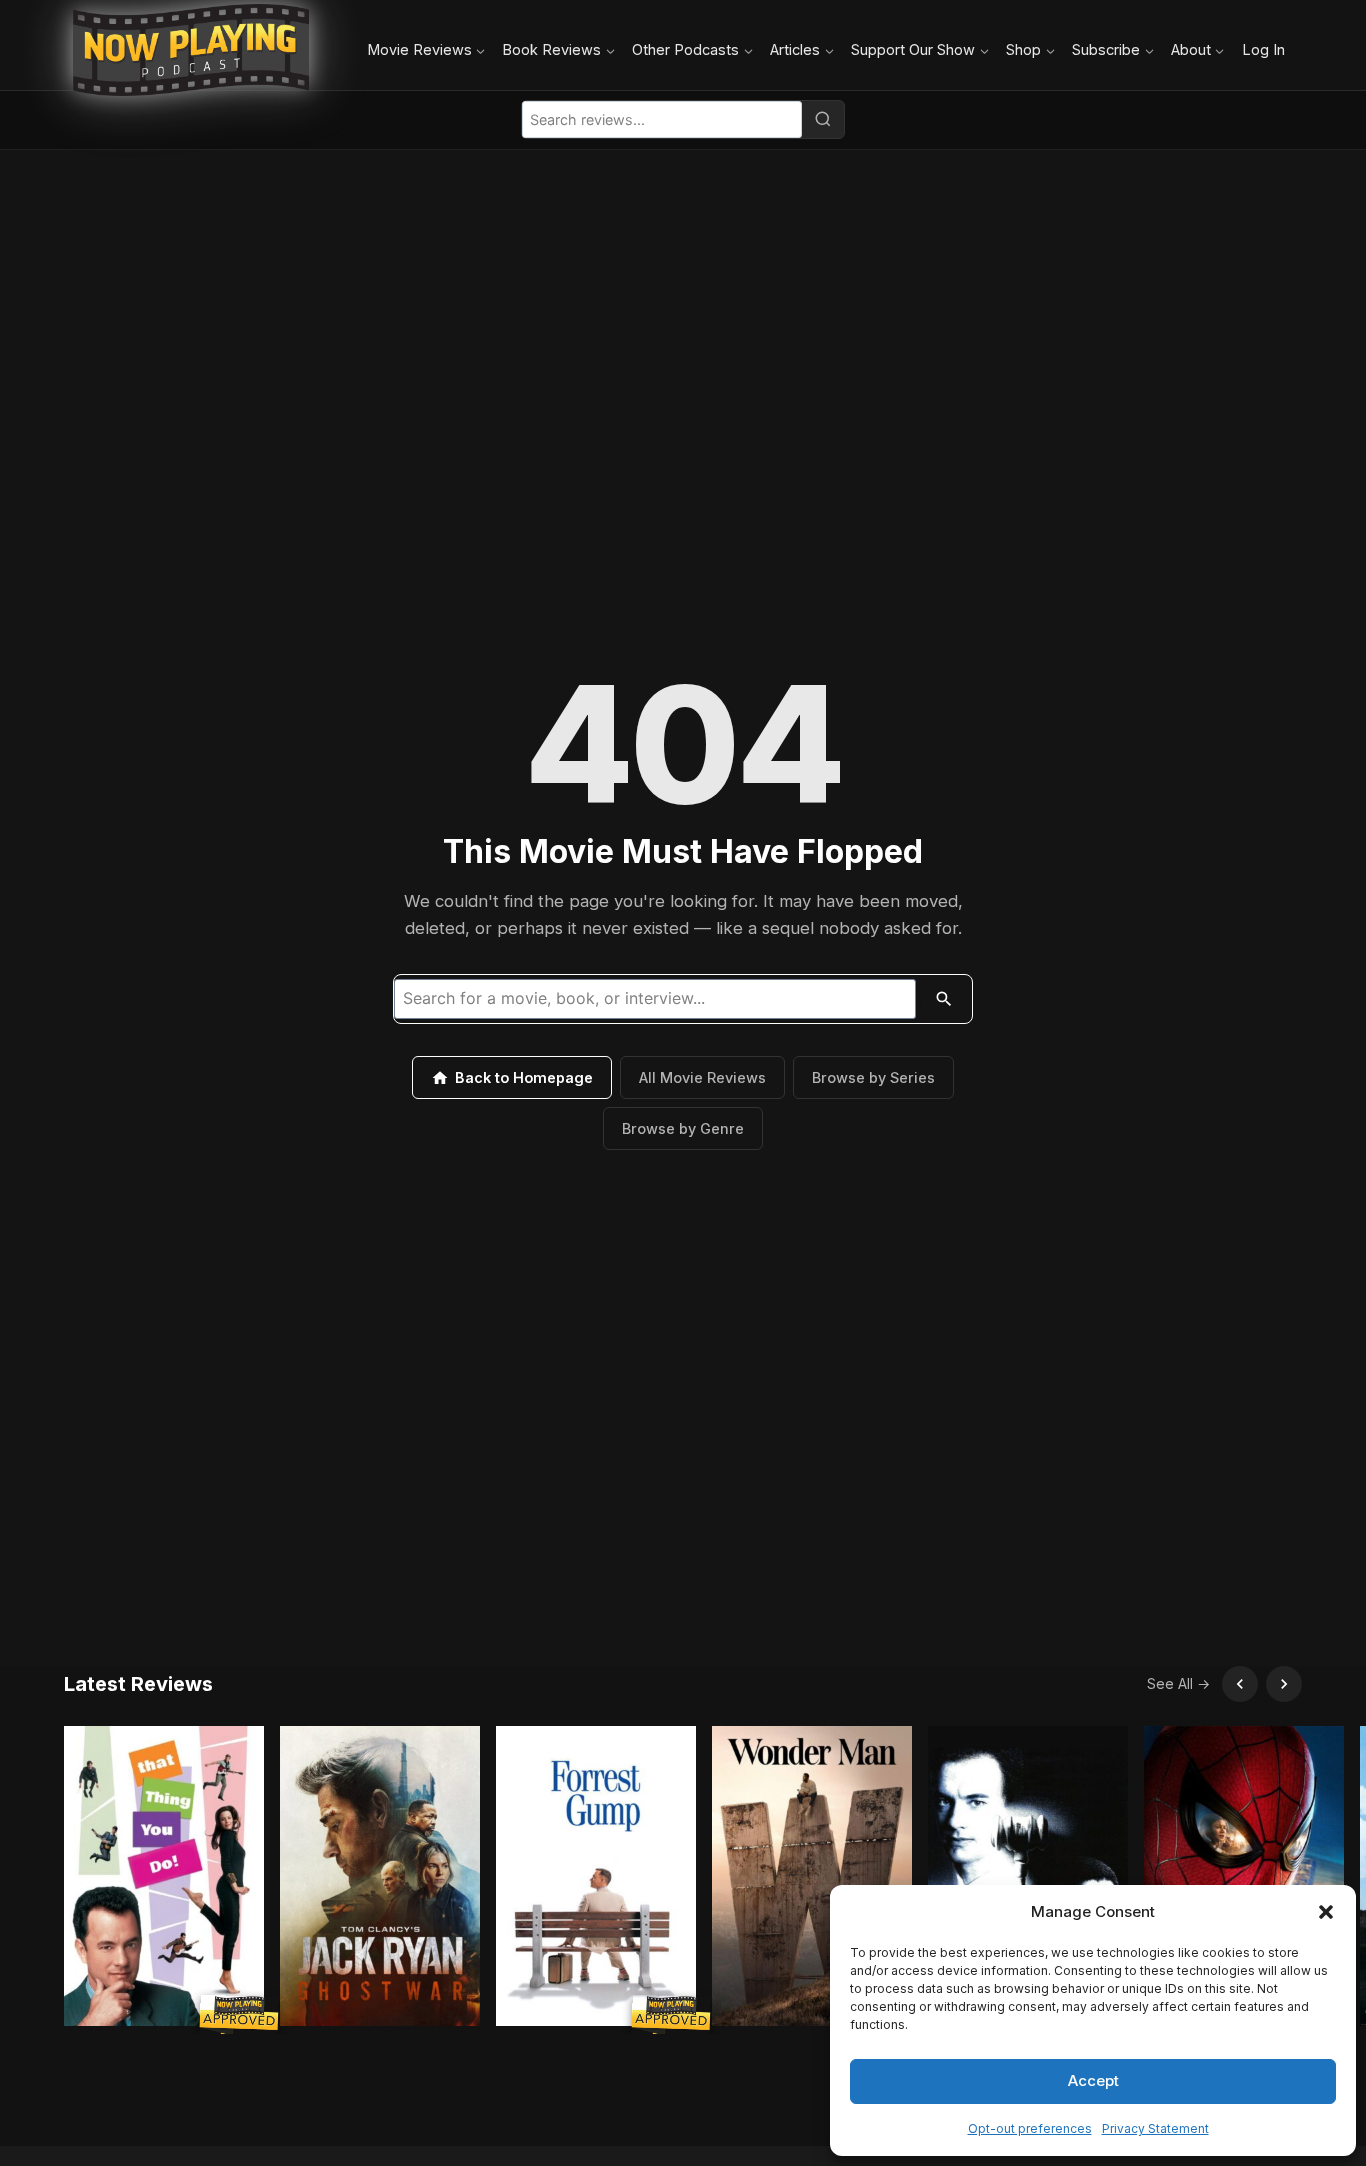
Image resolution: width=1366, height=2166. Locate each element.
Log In (1263, 49)
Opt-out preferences (1030, 2128)
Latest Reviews (138, 1684)
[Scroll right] (1284, 1684)
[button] (1326, 1912)
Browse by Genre (683, 1128)
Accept (1093, 2080)
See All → (1178, 1683)
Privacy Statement (1155, 2128)
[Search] (823, 119)
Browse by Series (873, 1077)
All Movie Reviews (702, 1077)
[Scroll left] (1240, 1684)
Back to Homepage (524, 1077)
